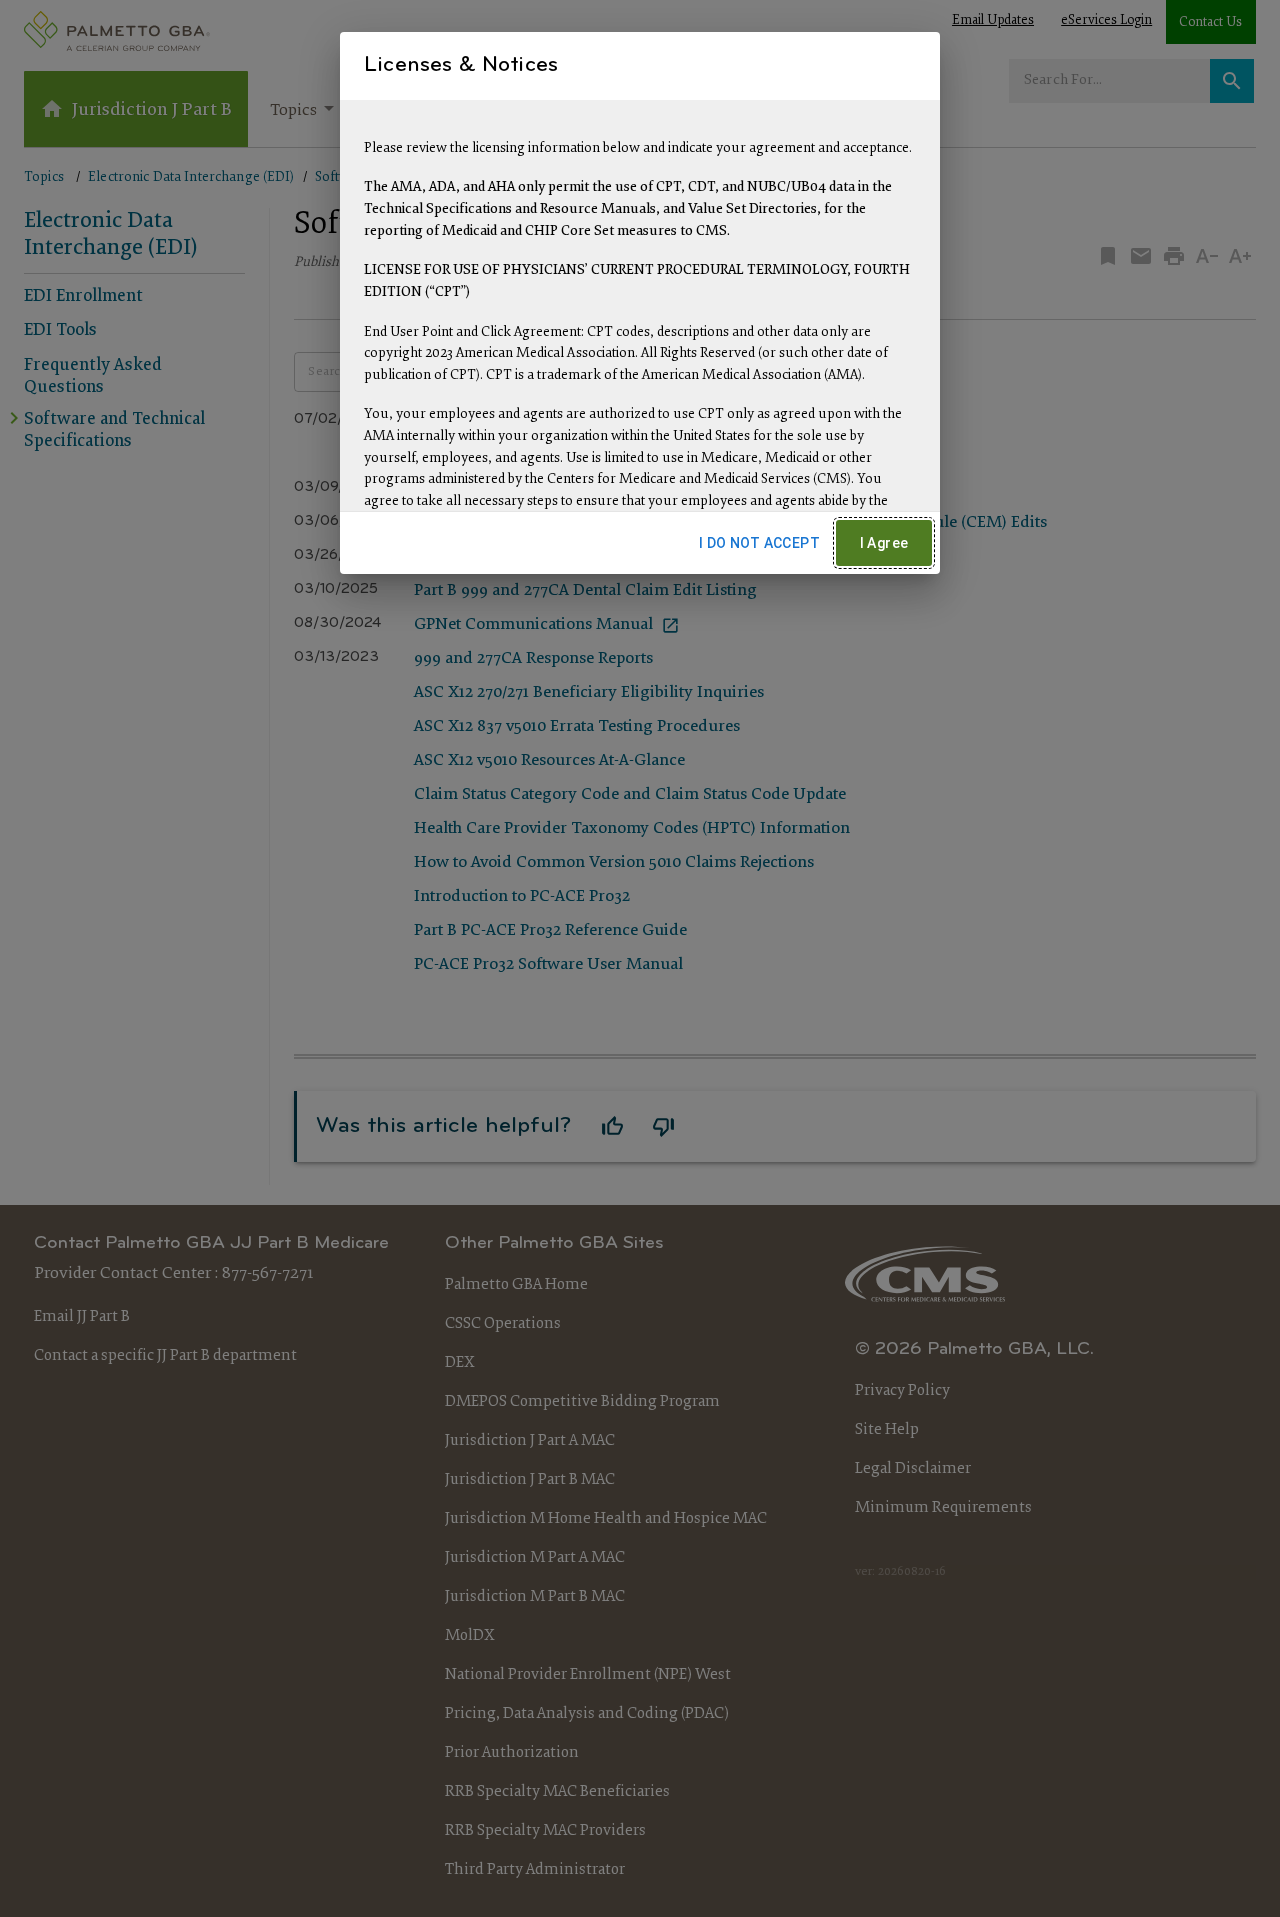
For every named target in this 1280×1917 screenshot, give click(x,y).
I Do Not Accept (759, 543)
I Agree (884, 543)
